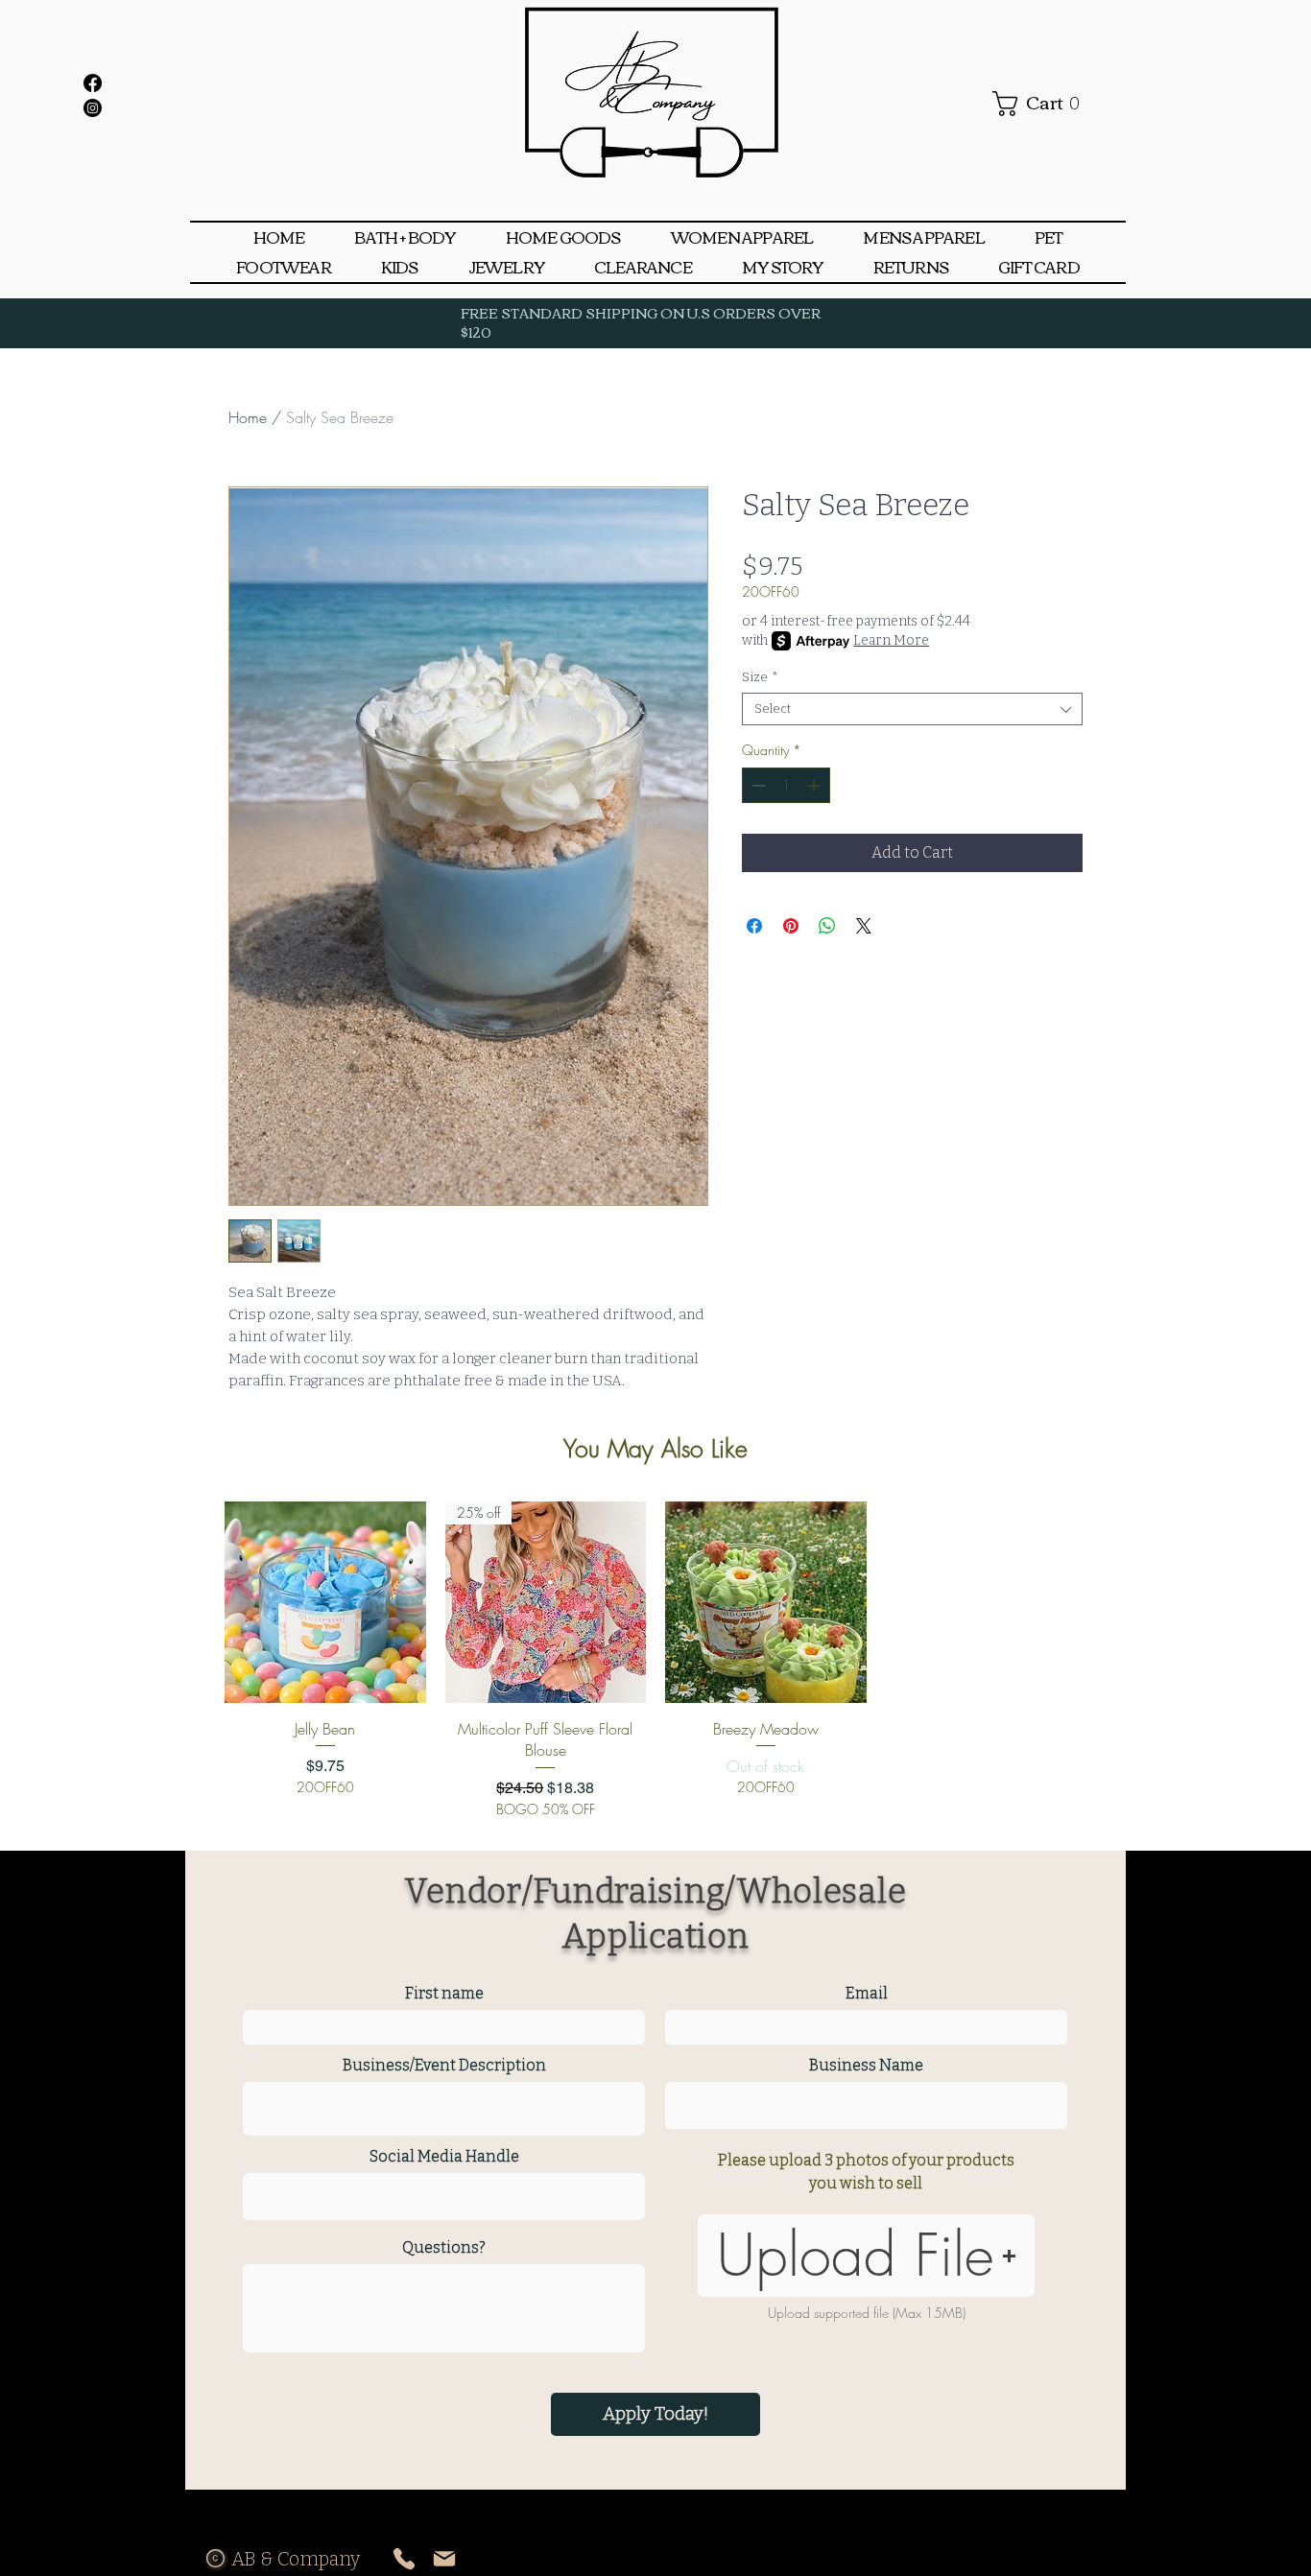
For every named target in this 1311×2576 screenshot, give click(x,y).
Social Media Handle (444, 2157)
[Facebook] (93, 83)
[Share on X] (864, 926)
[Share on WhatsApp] (827, 926)
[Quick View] (325, 1602)
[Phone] (404, 2558)
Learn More (891, 640)
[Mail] (444, 2558)
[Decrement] (757, 785)
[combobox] (912, 709)
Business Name (866, 2066)
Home (248, 417)
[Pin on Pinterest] (791, 926)
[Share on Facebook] (754, 926)
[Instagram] (93, 108)
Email (867, 1994)
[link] (1043, 104)
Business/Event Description (444, 2066)
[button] (563, 237)
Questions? (444, 2248)
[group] (655, 1660)
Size (760, 677)
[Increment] (815, 785)
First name (444, 1994)
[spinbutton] (786, 785)
